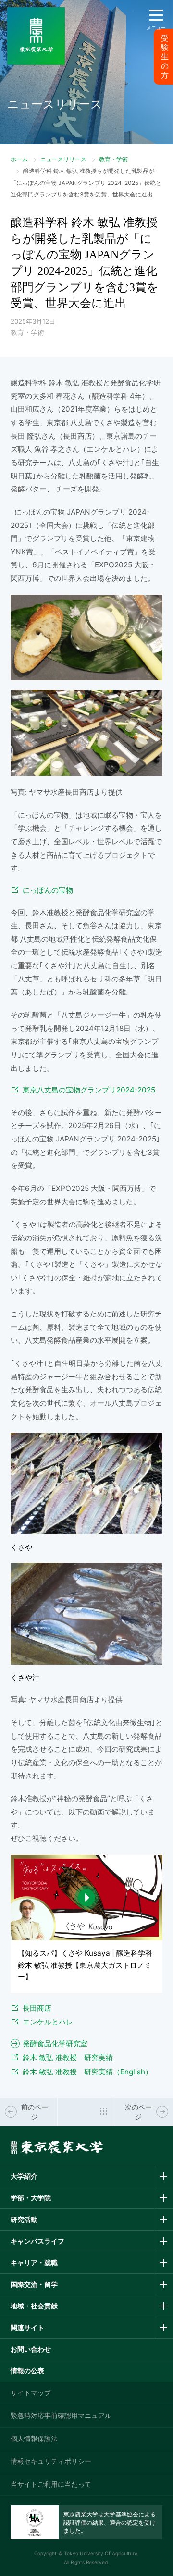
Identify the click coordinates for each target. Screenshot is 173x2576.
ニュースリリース (63, 159)
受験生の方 (165, 57)
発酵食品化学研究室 (55, 2043)
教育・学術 (113, 159)
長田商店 (37, 2008)
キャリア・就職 (34, 2263)
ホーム (19, 159)
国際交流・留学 (34, 2284)
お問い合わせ (31, 2349)
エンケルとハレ (48, 2022)
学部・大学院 (31, 2198)
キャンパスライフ (37, 2241)
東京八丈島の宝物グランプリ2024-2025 (89, 1090)
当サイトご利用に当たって (51, 2484)
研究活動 (24, 2219)
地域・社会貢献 (34, 2306)
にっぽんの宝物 (48, 890)
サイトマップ (31, 2393)
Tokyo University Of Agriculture (101, 2553)
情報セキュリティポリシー (51, 2461)
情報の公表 (27, 2371)
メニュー (156, 27)
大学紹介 (24, 2176)
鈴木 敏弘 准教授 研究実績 (68, 2057)
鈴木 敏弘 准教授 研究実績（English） (87, 2072)
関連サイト (27, 2327)
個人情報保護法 (34, 2438)
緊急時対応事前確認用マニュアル (61, 2415)
